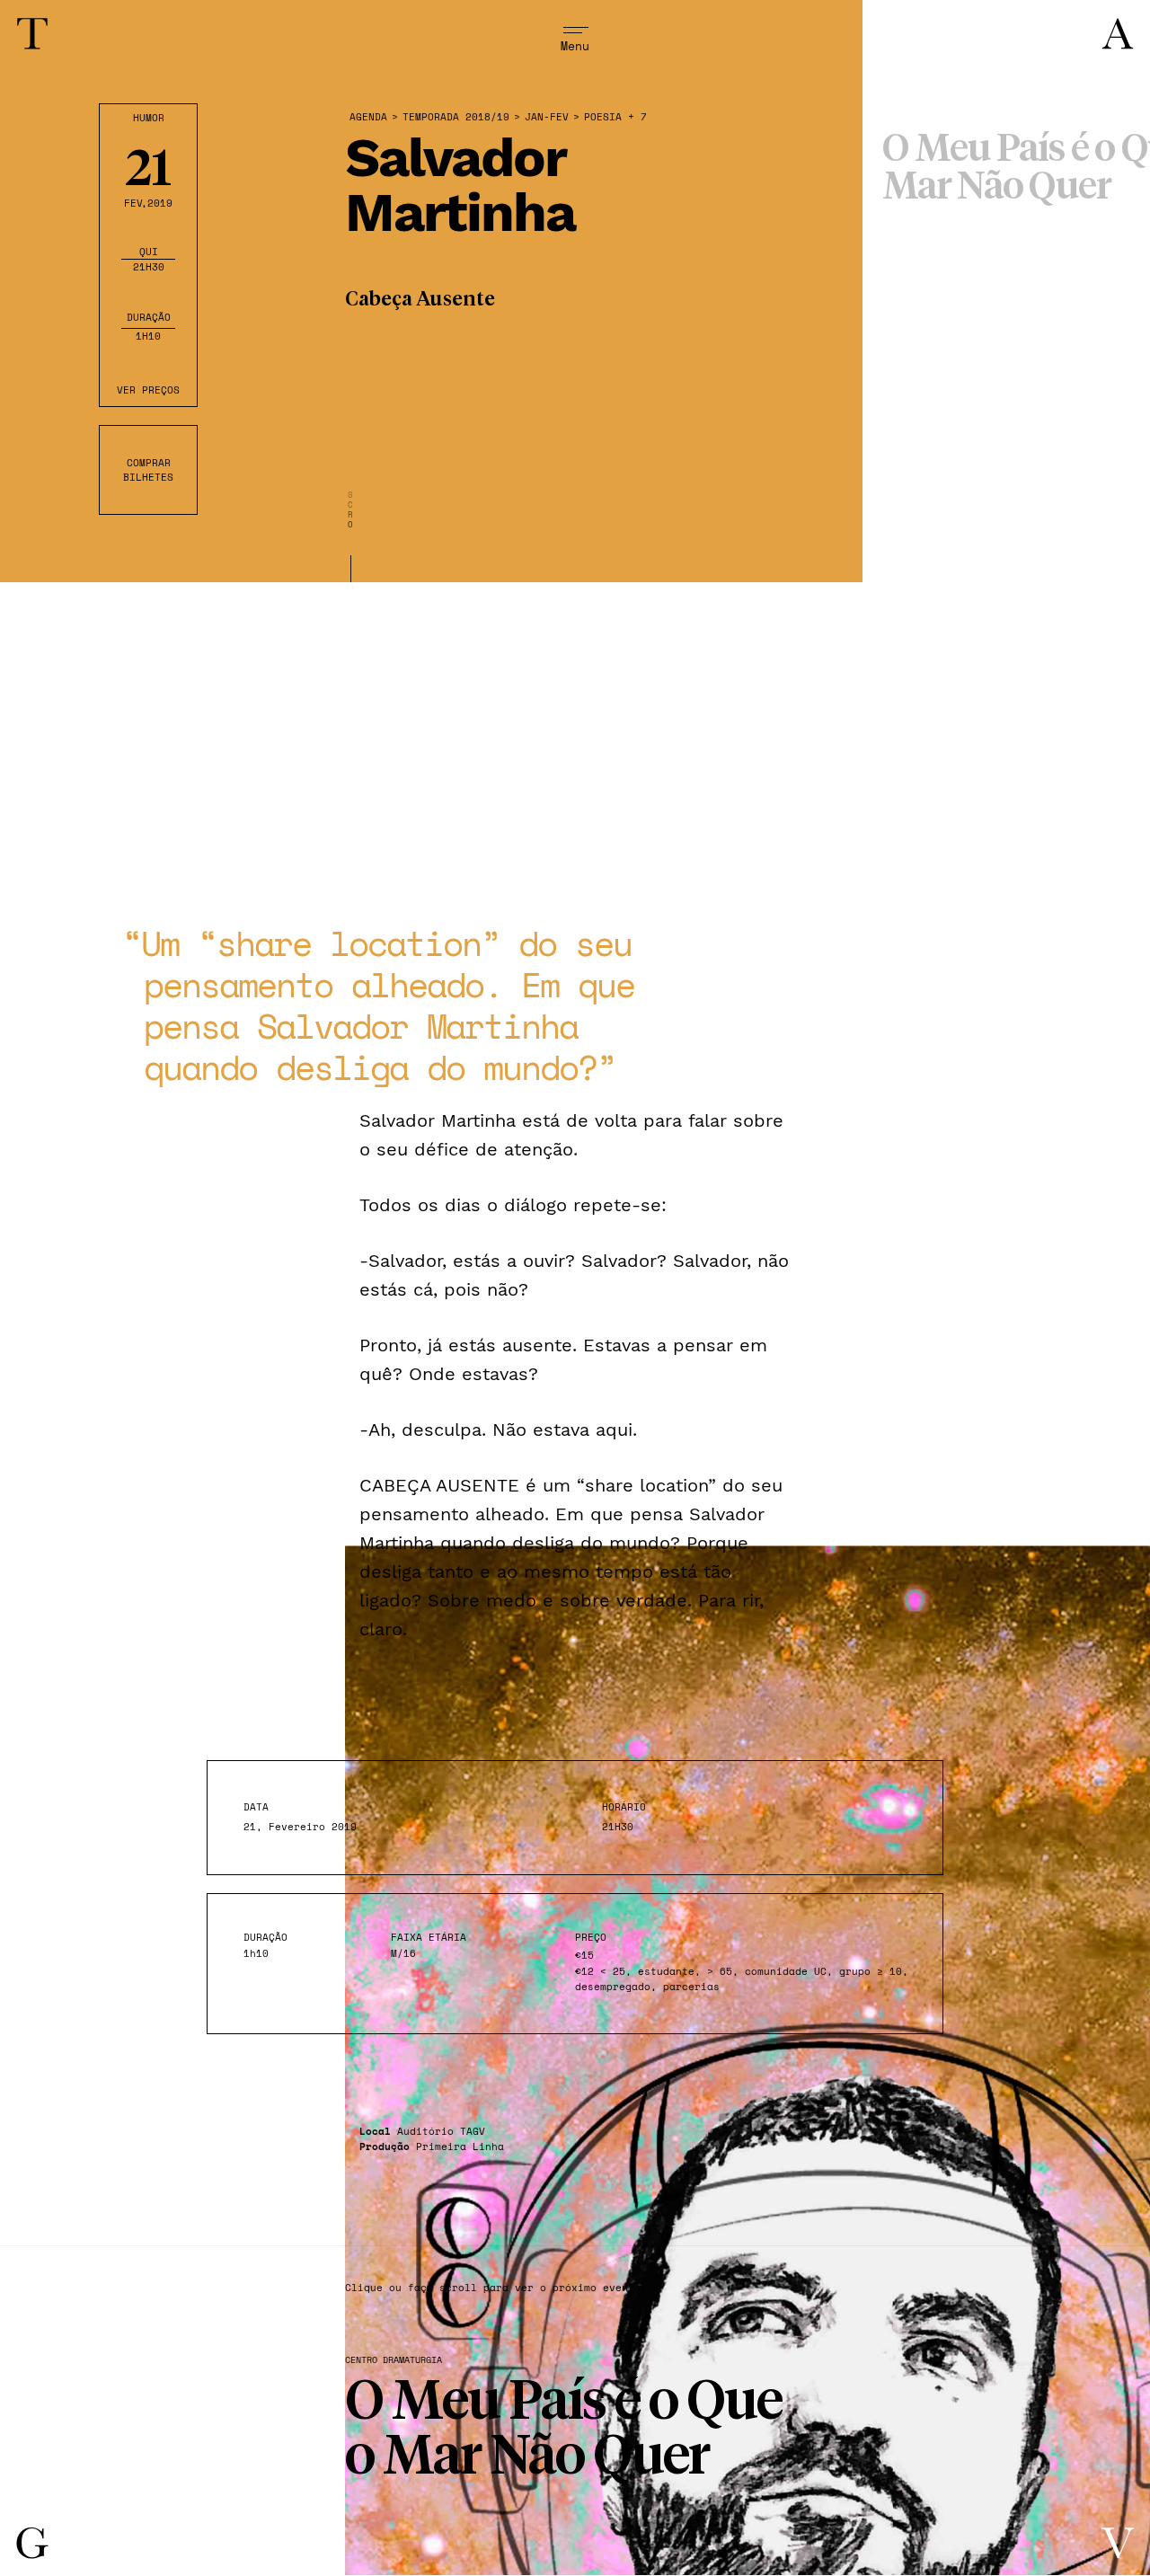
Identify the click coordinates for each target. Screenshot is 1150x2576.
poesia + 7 (615, 117)
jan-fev (547, 117)
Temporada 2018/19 (456, 117)
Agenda (368, 117)
